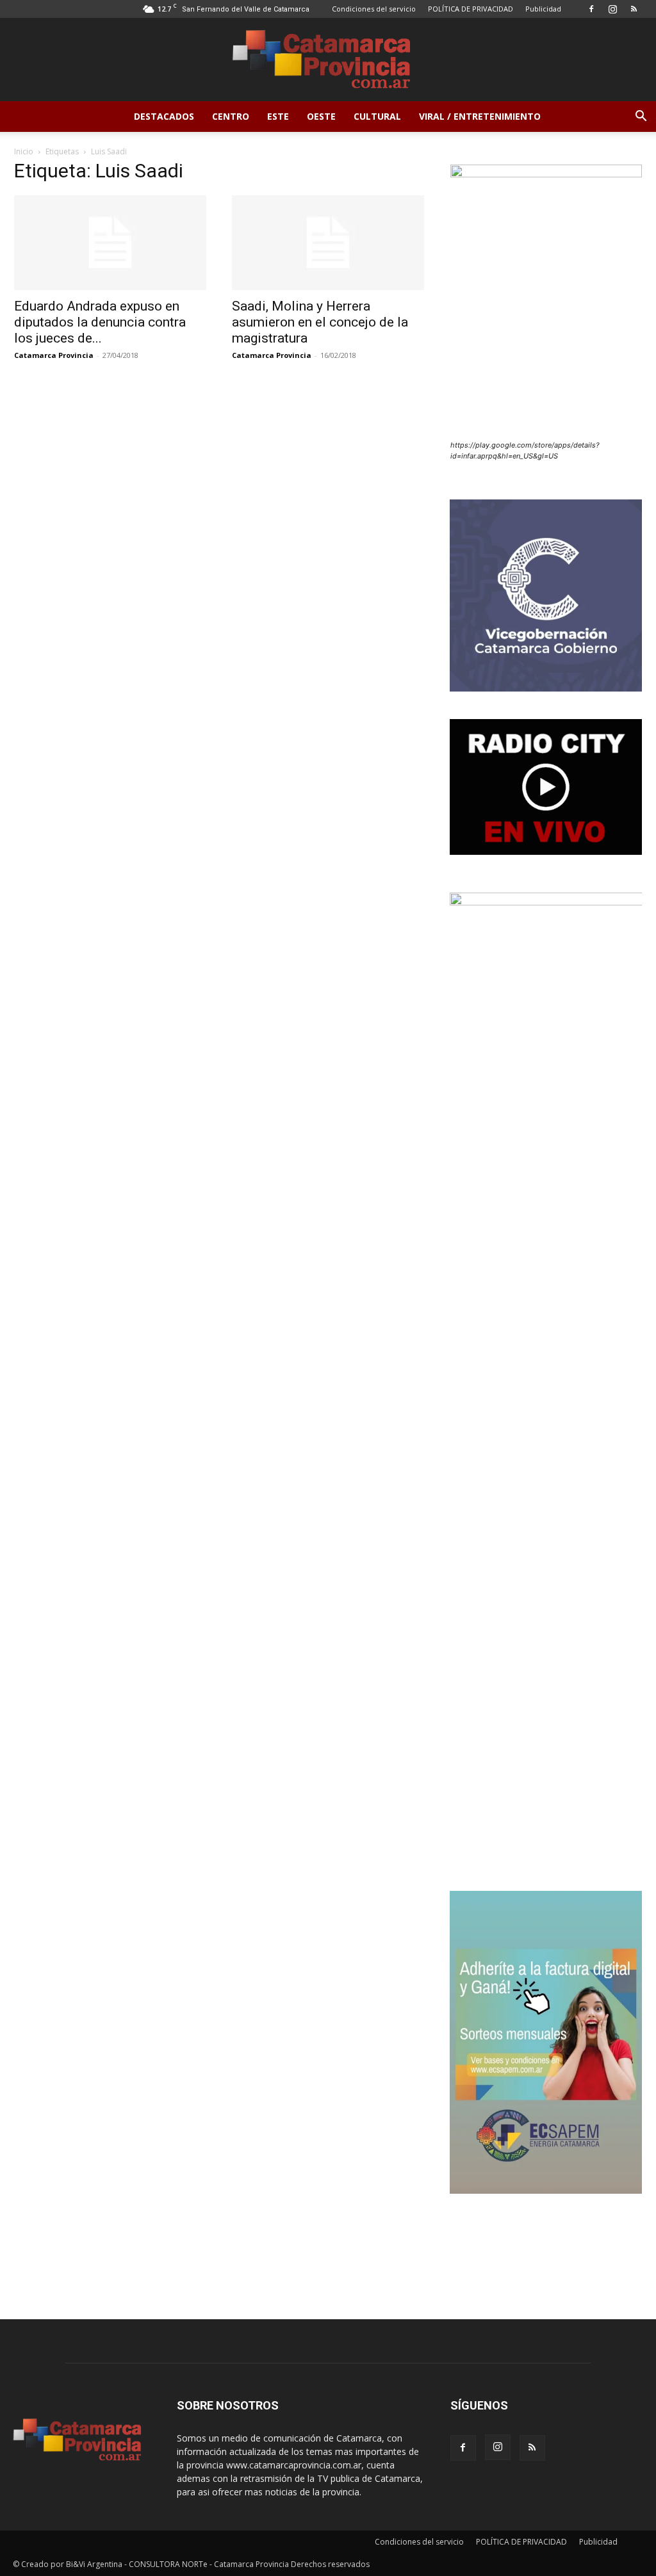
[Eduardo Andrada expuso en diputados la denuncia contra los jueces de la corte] (110, 243)
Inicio (24, 151)
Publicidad (543, 9)
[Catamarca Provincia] (328, 60)
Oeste (321, 116)
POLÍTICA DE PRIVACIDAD (471, 9)
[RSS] (634, 9)
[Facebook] (591, 9)
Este (278, 116)
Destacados (164, 116)
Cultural (377, 116)
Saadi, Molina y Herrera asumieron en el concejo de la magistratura (320, 322)
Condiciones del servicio (374, 9)
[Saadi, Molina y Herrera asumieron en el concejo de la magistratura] (328, 243)
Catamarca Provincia (54, 355)
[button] (641, 117)
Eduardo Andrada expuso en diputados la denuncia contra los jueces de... (100, 322)
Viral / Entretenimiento (480, 116)
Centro (231, 116)
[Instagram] (612, 9)
